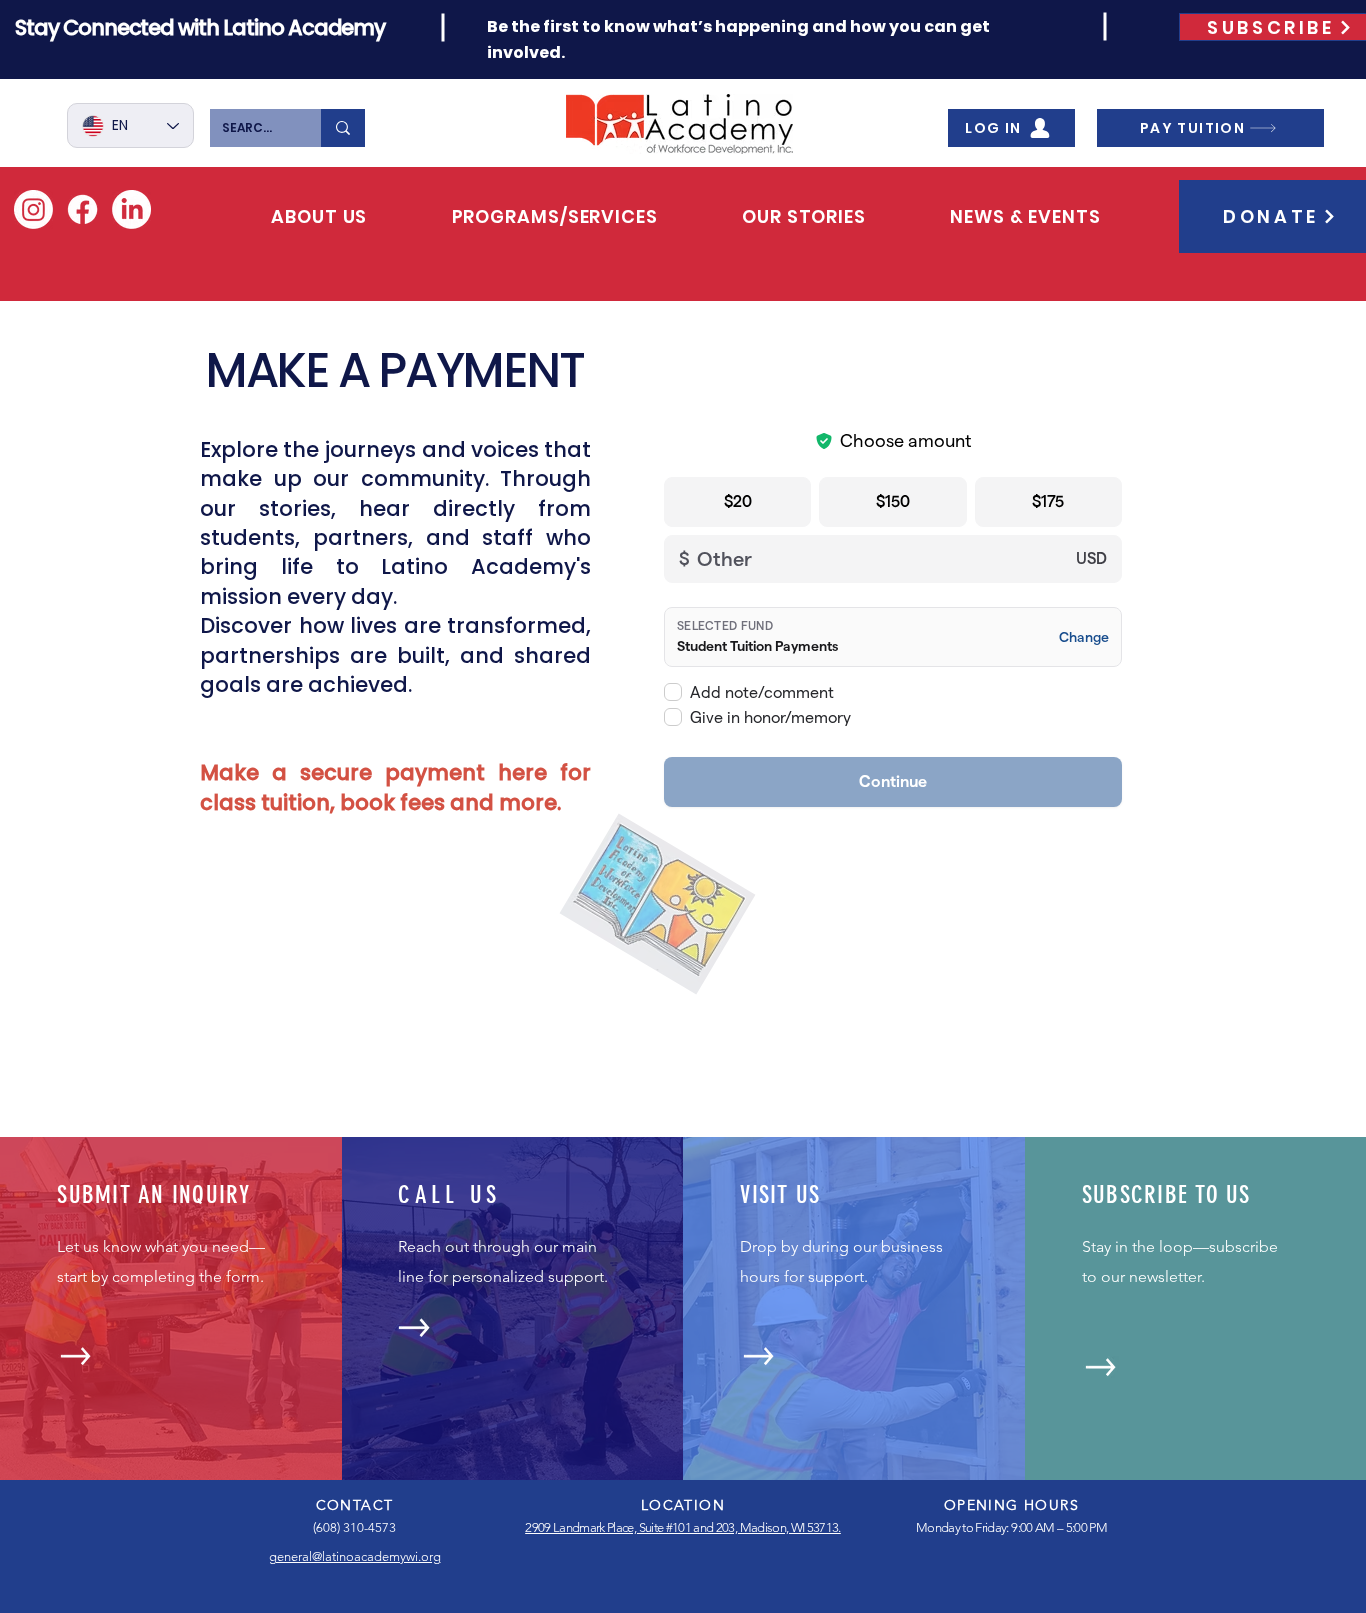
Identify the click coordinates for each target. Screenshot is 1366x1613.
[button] (319, 216)
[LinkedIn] (131, 209)
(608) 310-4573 (354, 1527)
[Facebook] (82, 209)
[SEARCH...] (343, 128)
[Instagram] (33, 209)
